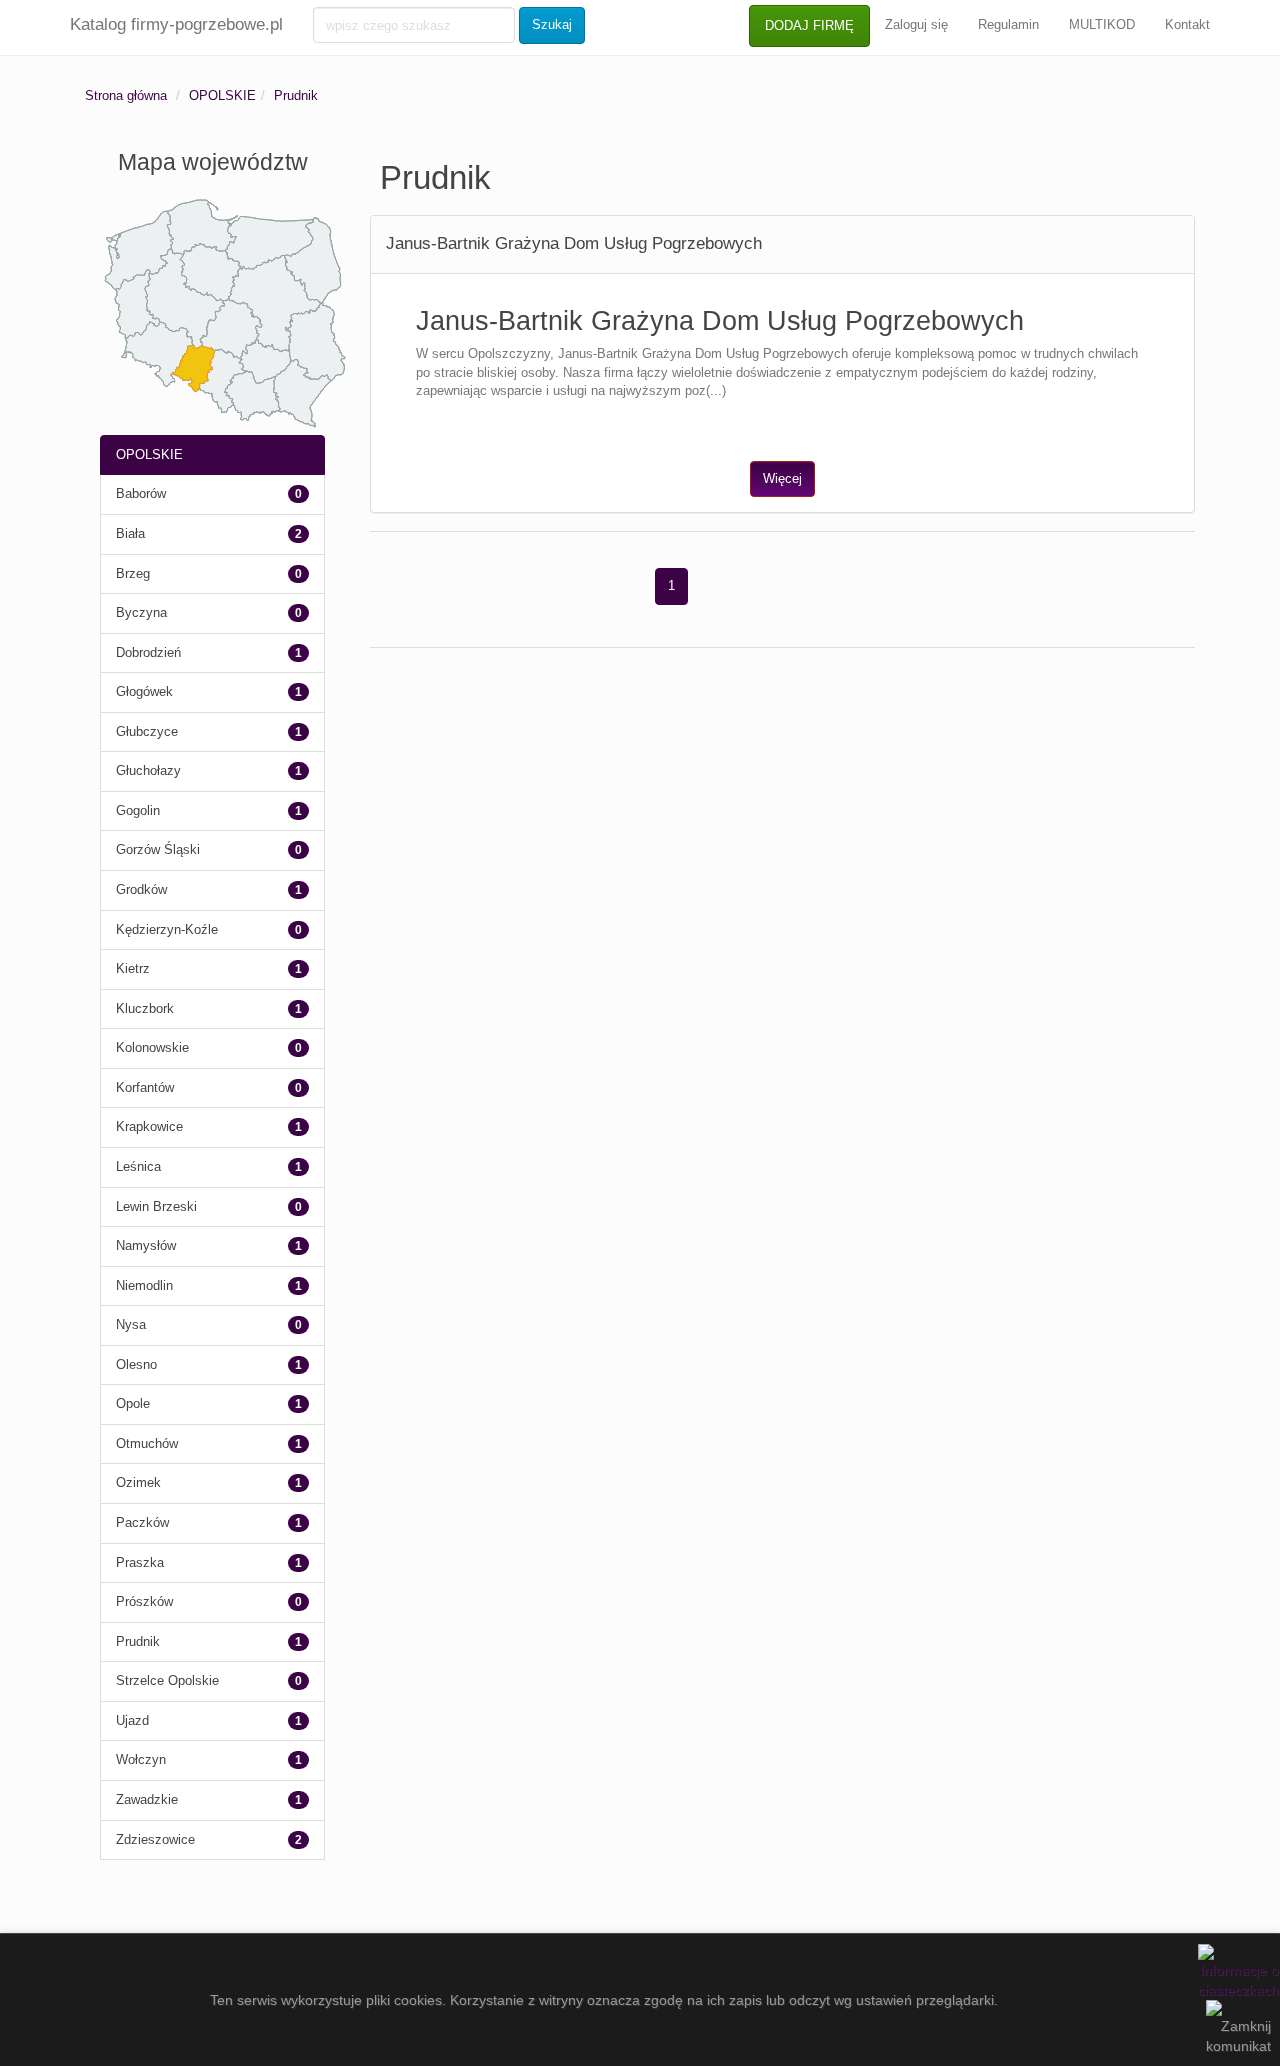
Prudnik (296, 95)
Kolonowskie (152, 1047)
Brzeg (133, 573)
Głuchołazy (148, 770)
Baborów (141, 493)
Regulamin (1008, 24)
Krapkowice (149, 1126)
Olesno (136, 1364)
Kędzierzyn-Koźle (167, 929)
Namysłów (146, 1245)
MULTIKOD (1102, 24)
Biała (130, 533)
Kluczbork (145, 1008)
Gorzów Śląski (158, 849)
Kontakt (1187, 24)
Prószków (144, 1601)
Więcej (782, 478)
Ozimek (138, 1482)
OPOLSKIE (222, 95)
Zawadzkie (147, 1799)
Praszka (140, 1562)
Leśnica (138, 1166)
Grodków (141, 889)
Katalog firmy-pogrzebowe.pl (176, 24)
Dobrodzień (148, 652)
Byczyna (141, 612)
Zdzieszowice (155, 1839)
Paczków (142, 1522)
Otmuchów (147, 1443)
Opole (133, 1403)
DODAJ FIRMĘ (809, 25)
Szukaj (552, 24)
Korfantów (145, 1087)
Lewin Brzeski (156, 1206)
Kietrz (133, 968)
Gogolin (138, 810)
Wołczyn (141, 1759)
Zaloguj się (916, 24)
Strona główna (126, 95)
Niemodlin (144, 1285)
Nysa (131, 1324)
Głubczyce (147, 731)
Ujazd (132, 1720)
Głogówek (144, 691)
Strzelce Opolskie (167, 1680)
